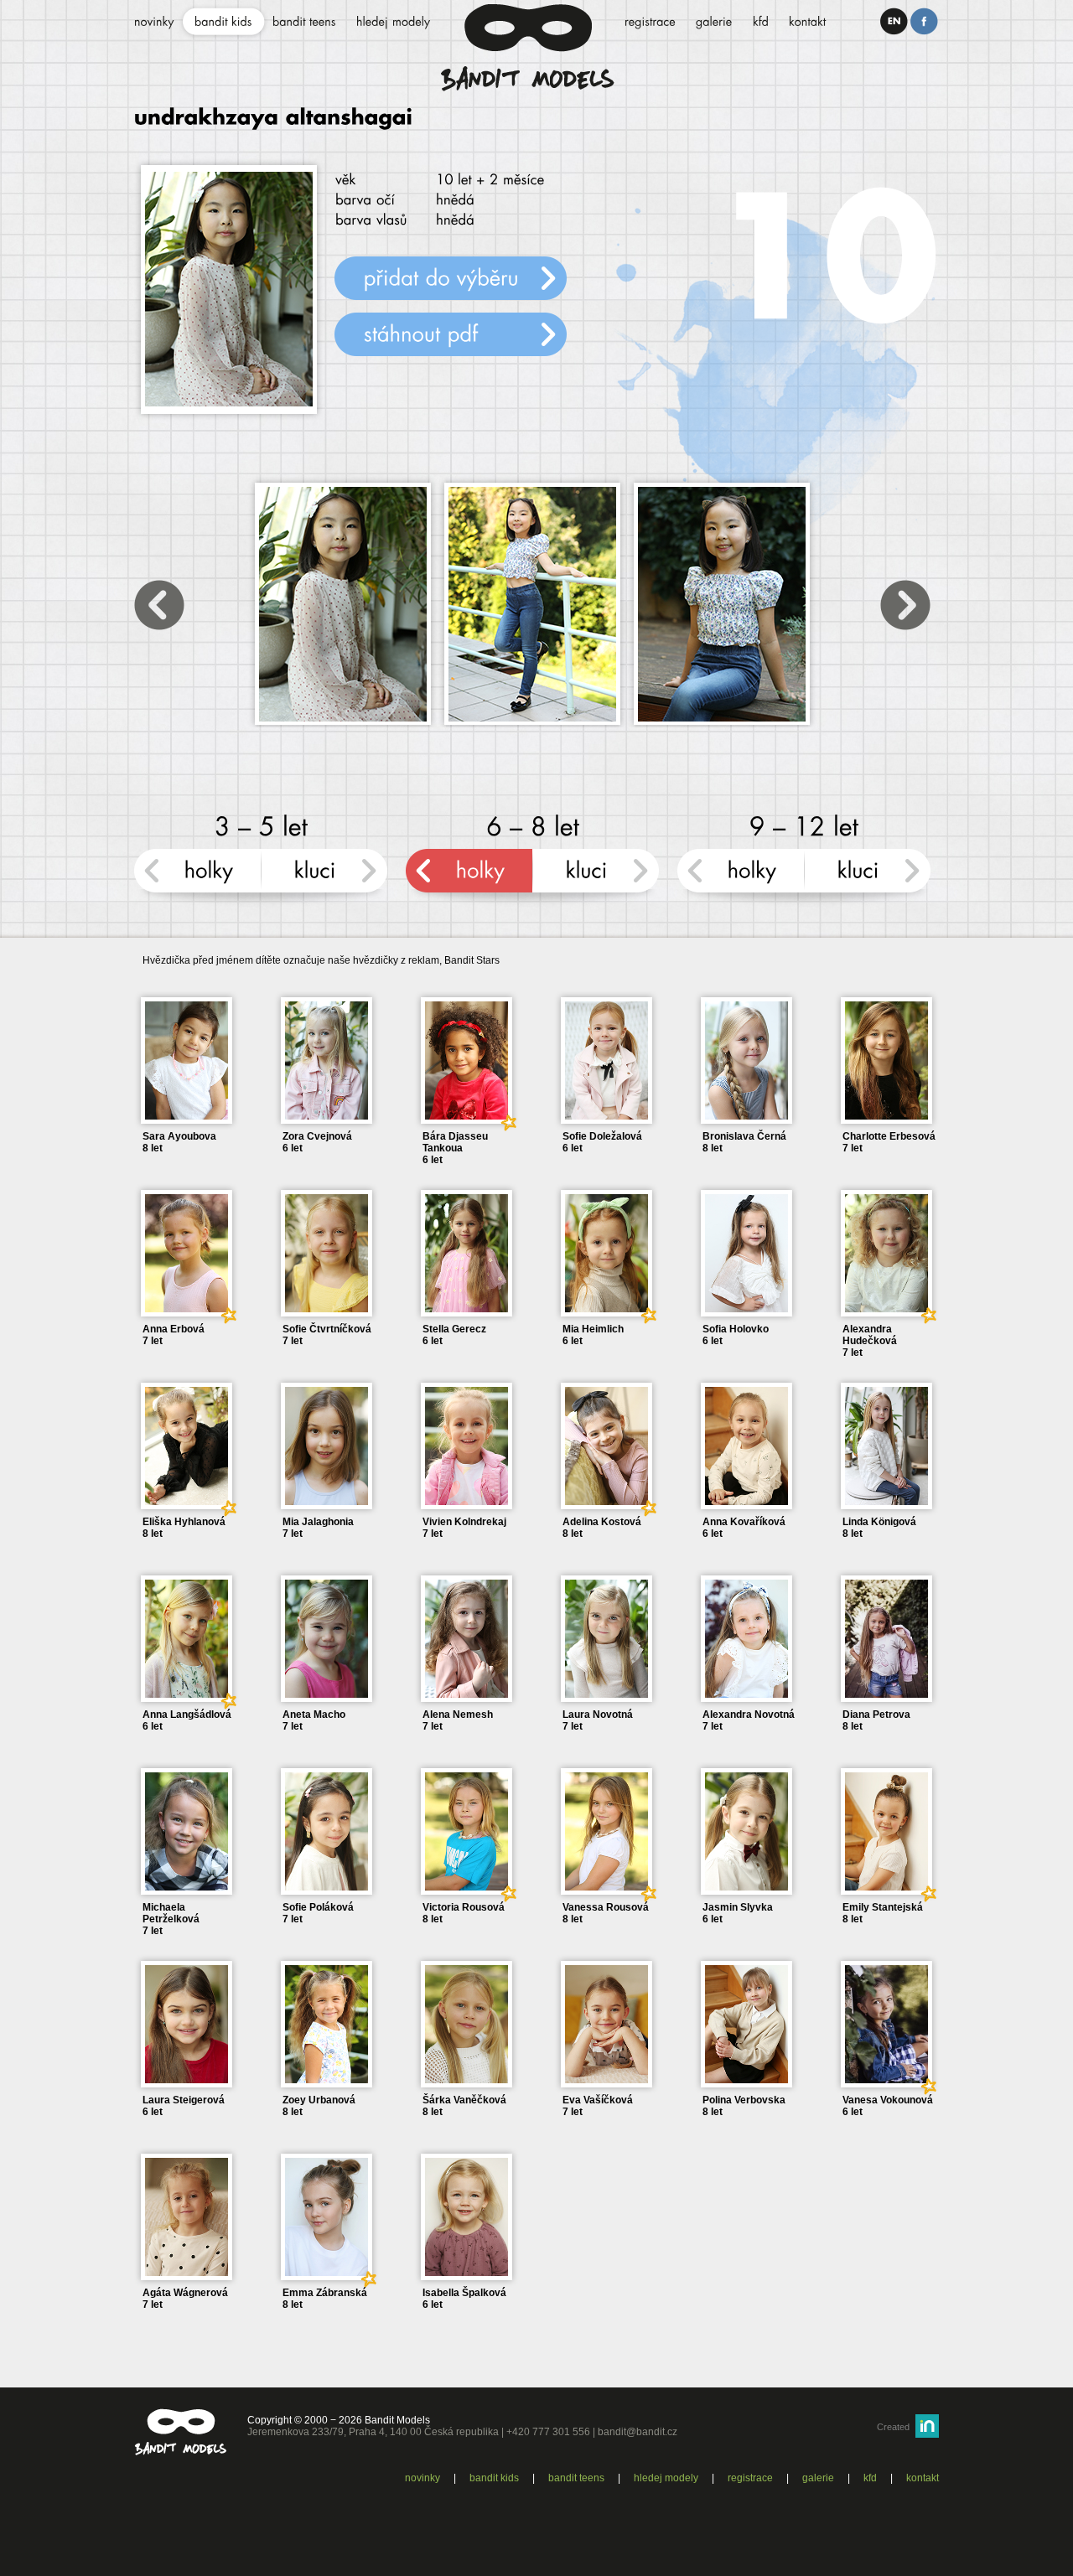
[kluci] (324, 878)
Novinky (422, 2478)
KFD (870, 2478)
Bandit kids (494, 2478)
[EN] (894, 21)
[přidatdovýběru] (451, 278)
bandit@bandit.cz (638, 2432)
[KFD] (761, 23)
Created (893, 2427)
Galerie (818, 2478)
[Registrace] (650, 23)
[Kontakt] (808, 23)
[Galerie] (714, 23)
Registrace (750, 2478)
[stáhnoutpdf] (451, 334)
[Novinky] (154, 23)
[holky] (197, 878)
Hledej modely (666, 2478)
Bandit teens (576, 2478)
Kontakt (923, 2478)
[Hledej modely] (394, 23)
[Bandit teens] (304, 23)
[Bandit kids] (223, 23)
